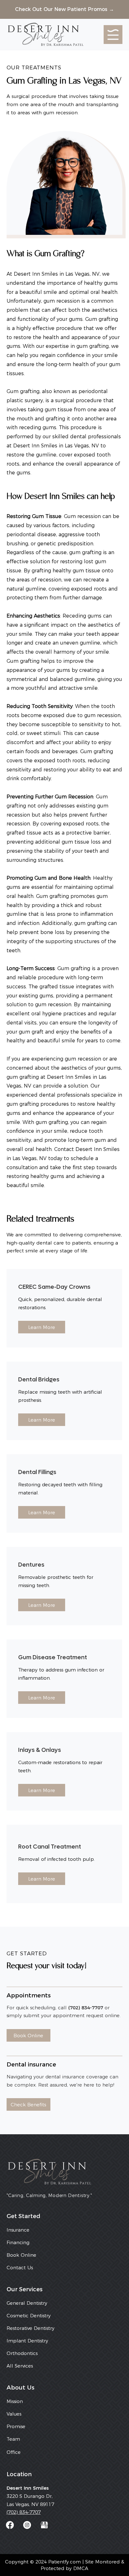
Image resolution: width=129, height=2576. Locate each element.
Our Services (25, 2289)
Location (19, 2474)
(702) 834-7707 (24, 2512)
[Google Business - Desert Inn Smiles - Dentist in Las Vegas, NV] (44, 2525)
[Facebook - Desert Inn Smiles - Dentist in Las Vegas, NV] (10, 2525)
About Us (21, 2387)
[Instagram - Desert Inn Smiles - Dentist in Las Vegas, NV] (27, 2525)
